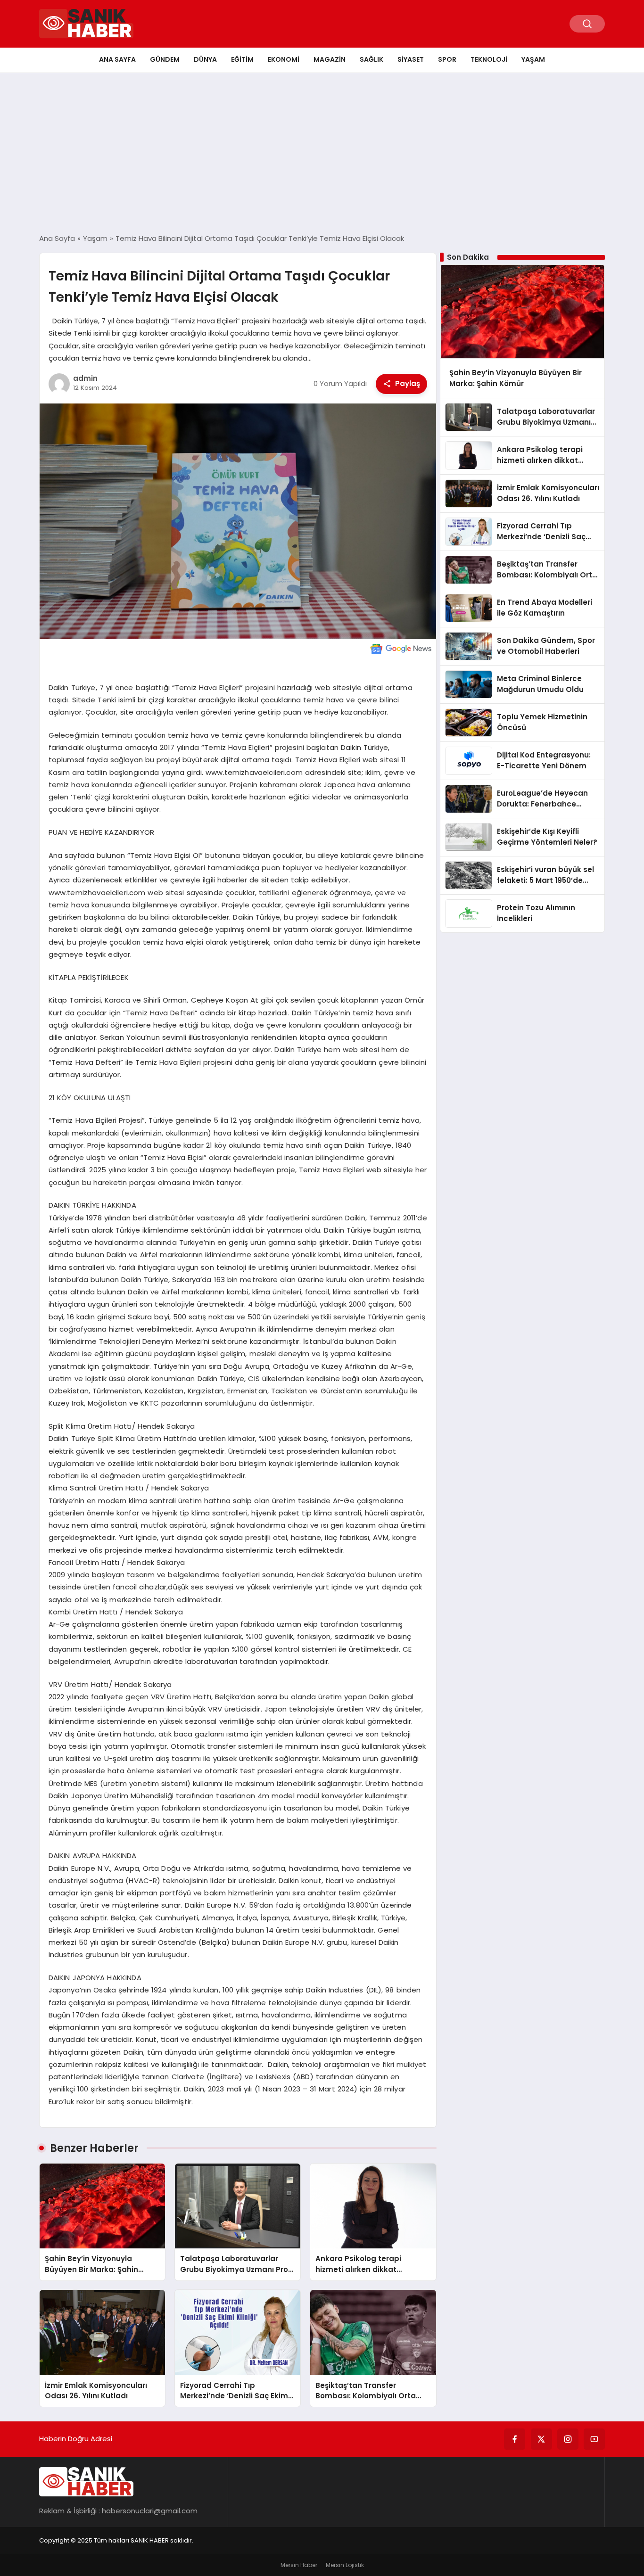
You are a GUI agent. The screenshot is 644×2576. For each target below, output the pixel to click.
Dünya (205, 59)
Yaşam (533, 59)
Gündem (165, 59)
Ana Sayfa (117, 59)
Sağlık (372, 59)
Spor (447, 59)
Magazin (330, 59)
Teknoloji (489, 59)
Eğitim (242, 59)
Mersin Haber (299, 2565)
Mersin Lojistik (345, 2565)
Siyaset (411, 59)
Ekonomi (284, 59)
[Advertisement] (322, 153)
